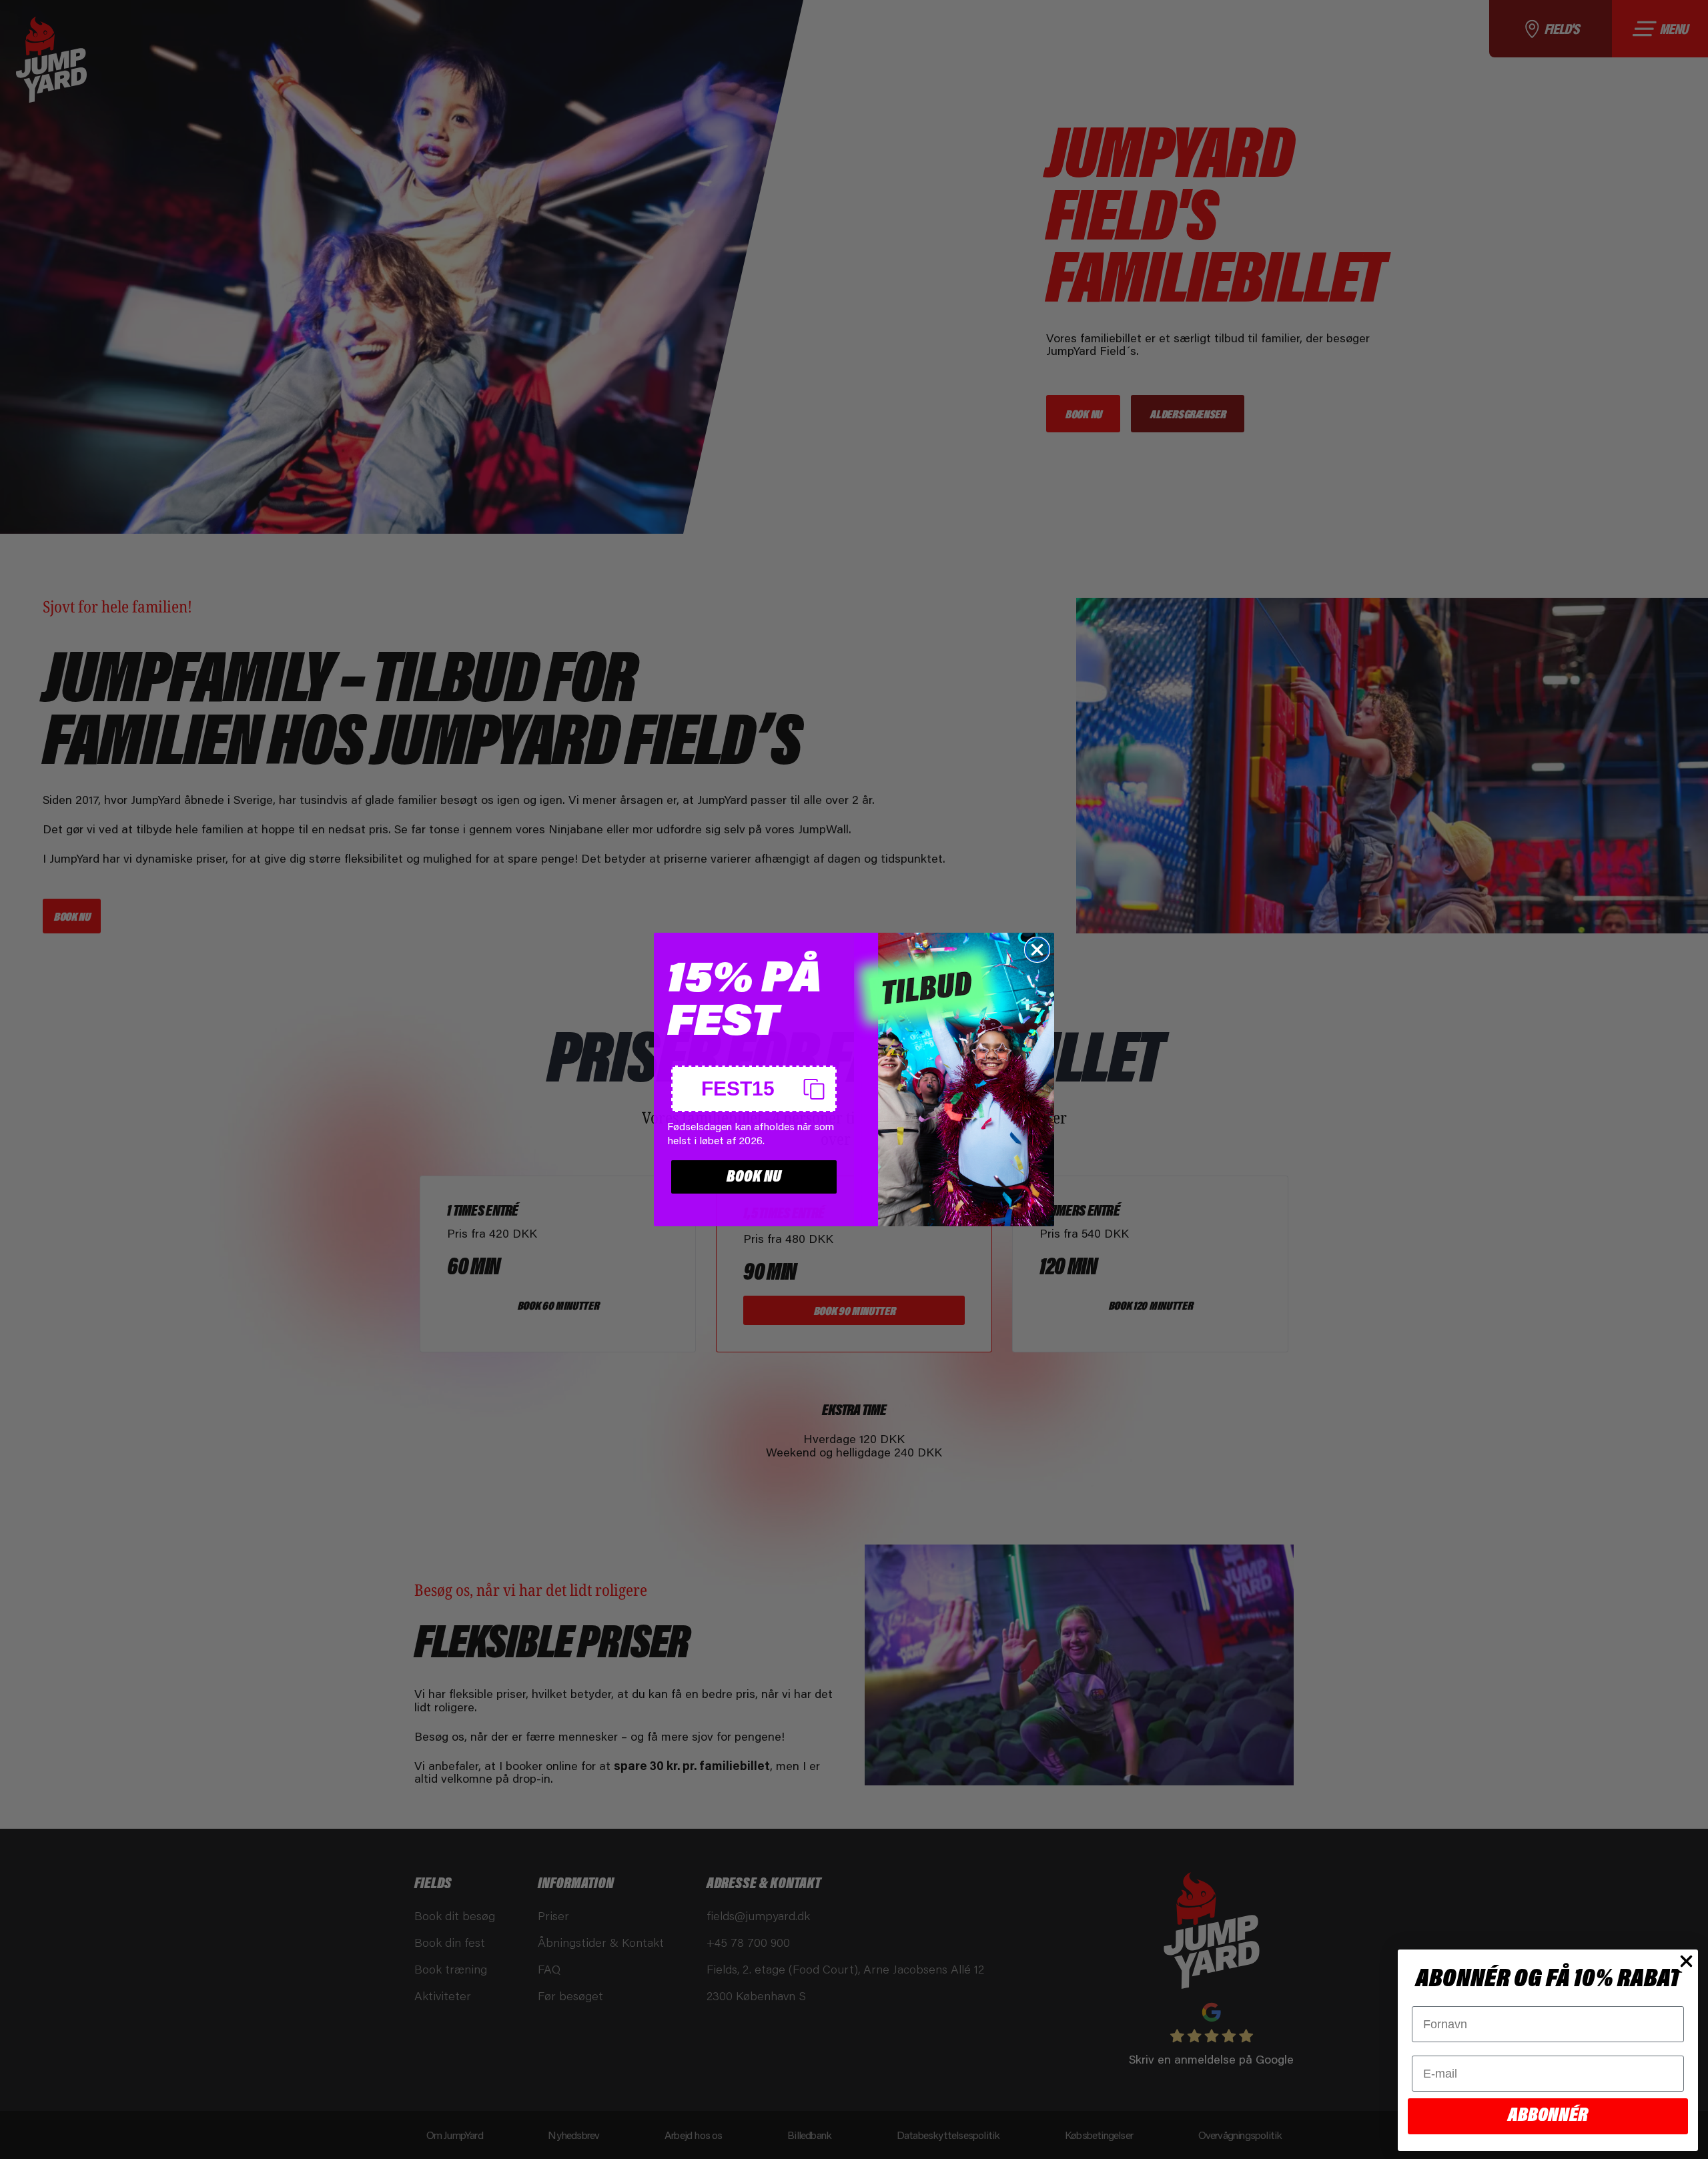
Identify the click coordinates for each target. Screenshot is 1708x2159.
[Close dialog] (1037, 950)
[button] (754, 1089)
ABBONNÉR (1548, 2116)
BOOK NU (754, 1177)
